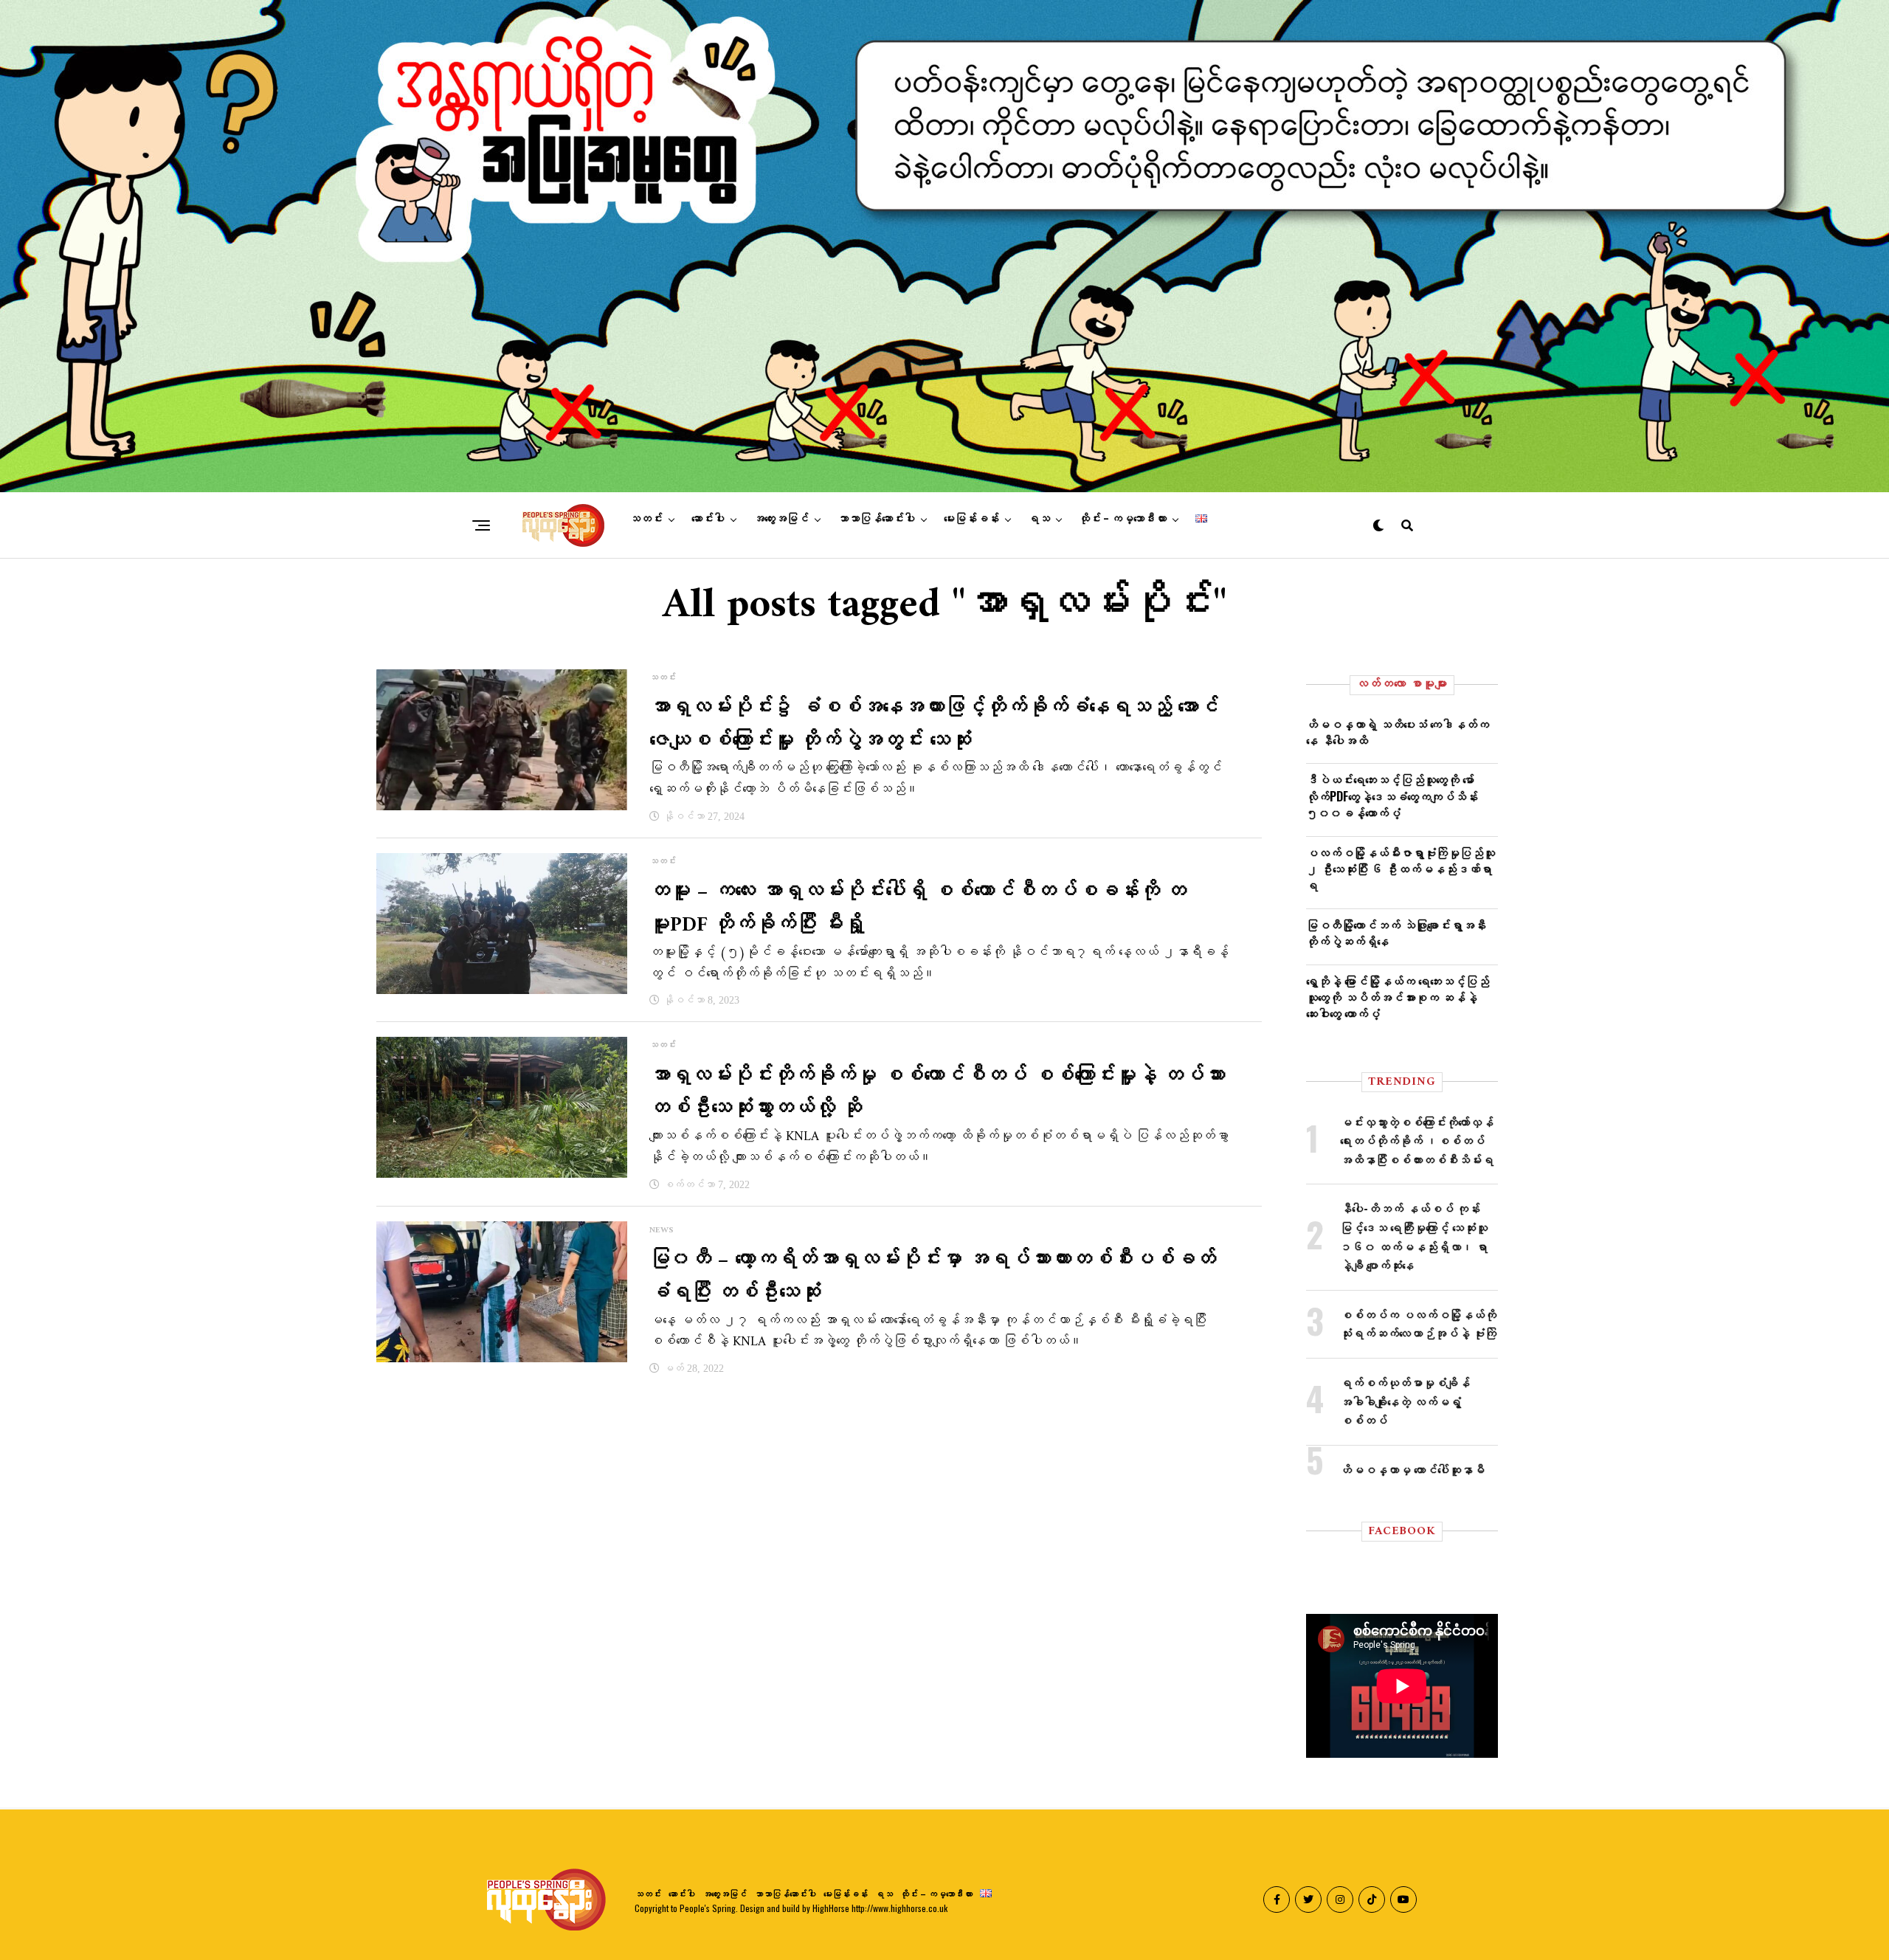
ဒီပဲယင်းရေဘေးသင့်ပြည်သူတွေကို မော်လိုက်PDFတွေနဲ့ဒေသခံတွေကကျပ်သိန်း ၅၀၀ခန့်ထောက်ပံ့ (1392, 796)
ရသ (1039, 519)
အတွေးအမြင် (781, 519)
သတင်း (646, 519)
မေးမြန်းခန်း (971, 519)
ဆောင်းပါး (708, 519)
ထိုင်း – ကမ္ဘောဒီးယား (1123, 519)
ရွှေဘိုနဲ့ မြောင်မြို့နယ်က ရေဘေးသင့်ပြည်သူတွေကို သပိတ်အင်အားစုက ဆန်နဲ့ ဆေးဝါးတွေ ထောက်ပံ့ (1398, 997)
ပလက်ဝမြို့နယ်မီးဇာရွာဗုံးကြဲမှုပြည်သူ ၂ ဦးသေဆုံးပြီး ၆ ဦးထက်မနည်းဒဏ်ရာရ (1401, 869)
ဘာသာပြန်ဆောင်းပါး (876, 519)
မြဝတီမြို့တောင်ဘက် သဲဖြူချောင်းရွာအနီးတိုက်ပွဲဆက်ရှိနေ (1396, 933)
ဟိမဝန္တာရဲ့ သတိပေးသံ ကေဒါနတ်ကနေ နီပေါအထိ (1398, 732)
